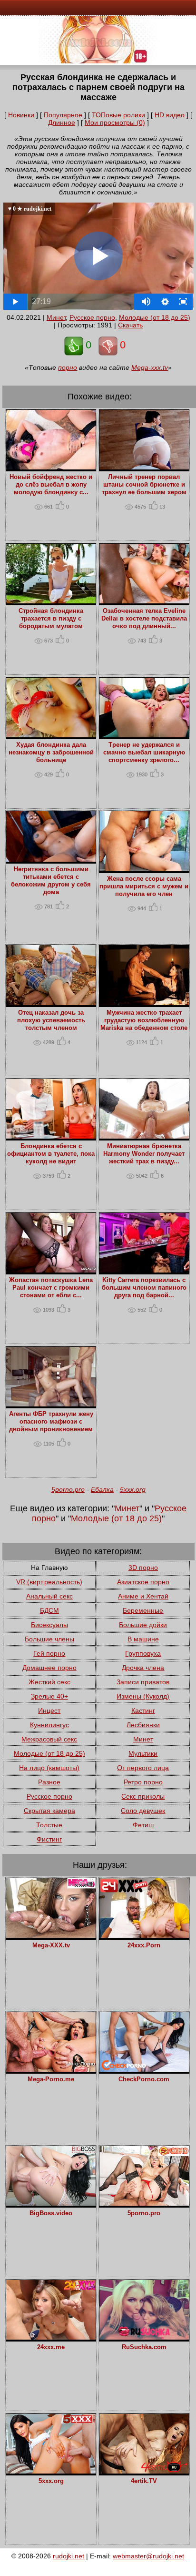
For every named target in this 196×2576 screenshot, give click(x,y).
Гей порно (49, 1653)
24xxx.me (51, 2347)
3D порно (143, 1568)
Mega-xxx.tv (150, 367)
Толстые (49, 1825)
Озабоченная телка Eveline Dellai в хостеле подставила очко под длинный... (144, 619)
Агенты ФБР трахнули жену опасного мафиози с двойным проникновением (51, 1422)
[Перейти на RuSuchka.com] (144, 2337)
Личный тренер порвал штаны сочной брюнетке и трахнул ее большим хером (144, 485)
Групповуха (143, 1653)
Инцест (49, 1711)
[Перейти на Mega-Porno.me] (51, 2069)
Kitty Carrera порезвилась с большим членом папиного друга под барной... (144, 1288)
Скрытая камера (49, 1811)
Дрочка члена (143, 1668)
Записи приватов (143, 1682)
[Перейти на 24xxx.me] (51, 2337)
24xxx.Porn (144, 1945)
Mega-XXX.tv (51, 1945)
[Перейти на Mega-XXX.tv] (51, 1935)
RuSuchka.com (144, 2347)
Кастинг (143, 1711)
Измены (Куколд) (143, 1696)
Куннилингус (49, 1725)
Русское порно (92, 317)
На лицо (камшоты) (49, 1768)
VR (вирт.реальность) (49, 1582)
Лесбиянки (143, 1725)
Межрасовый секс (49, 1739)
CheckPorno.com (144, 2079)
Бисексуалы (49, 1625)
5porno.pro (68, 1489)
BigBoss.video (51, 2213)
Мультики (143, 1753)
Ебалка (102, 1489)
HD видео (170, 115)
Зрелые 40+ (49, 1696)
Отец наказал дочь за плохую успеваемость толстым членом (51, 1020)
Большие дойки (143, 1625)
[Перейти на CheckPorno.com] (144, 2069)
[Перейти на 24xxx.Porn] (144, 1935)
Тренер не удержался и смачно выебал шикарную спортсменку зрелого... (144, 753)
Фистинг (49, 1839)
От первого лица (143, 1768)
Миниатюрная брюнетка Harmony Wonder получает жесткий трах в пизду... (144, 1154)
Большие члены (49, 1639)
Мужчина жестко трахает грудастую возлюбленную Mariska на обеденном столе (144, 1020)
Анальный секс (49, 1596)
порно (68, 367)
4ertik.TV (144, 2481)
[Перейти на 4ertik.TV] (144, 2471)
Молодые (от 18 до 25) (155, 317)
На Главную (49, 1568)
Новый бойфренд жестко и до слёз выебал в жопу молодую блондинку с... (51, 485)
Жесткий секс (49, 1682)
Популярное (63, 115)
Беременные (143, 1610)
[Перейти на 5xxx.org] (51, 2471)
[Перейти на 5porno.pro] (144, 2203)
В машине (143, 1639)
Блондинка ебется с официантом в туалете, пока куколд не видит (51, 1154)
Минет (56, 317)
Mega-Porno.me (51, 2079)
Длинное (62, 122)
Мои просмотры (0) (115, 122)
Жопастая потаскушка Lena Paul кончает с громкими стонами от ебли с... (51, 1288)
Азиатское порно (143, 1582)
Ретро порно (143, 1782)
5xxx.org (133, 1489)
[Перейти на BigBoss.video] (51, 2203)
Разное (49, 1782)
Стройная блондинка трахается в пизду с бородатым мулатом (51, 619)
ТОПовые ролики (118, 115)
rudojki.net (69, 2556)
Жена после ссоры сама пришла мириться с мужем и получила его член (144, 886)
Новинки (21, 115)
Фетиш (143, 1825)
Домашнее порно (49, 1668)
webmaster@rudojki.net (148, 2556)
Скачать (130, 325)
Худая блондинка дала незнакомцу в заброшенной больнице (51, 753)
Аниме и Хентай (143, 1596)
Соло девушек (143, 1811)
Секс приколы (143, 1796)
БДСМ (49, 1610)
